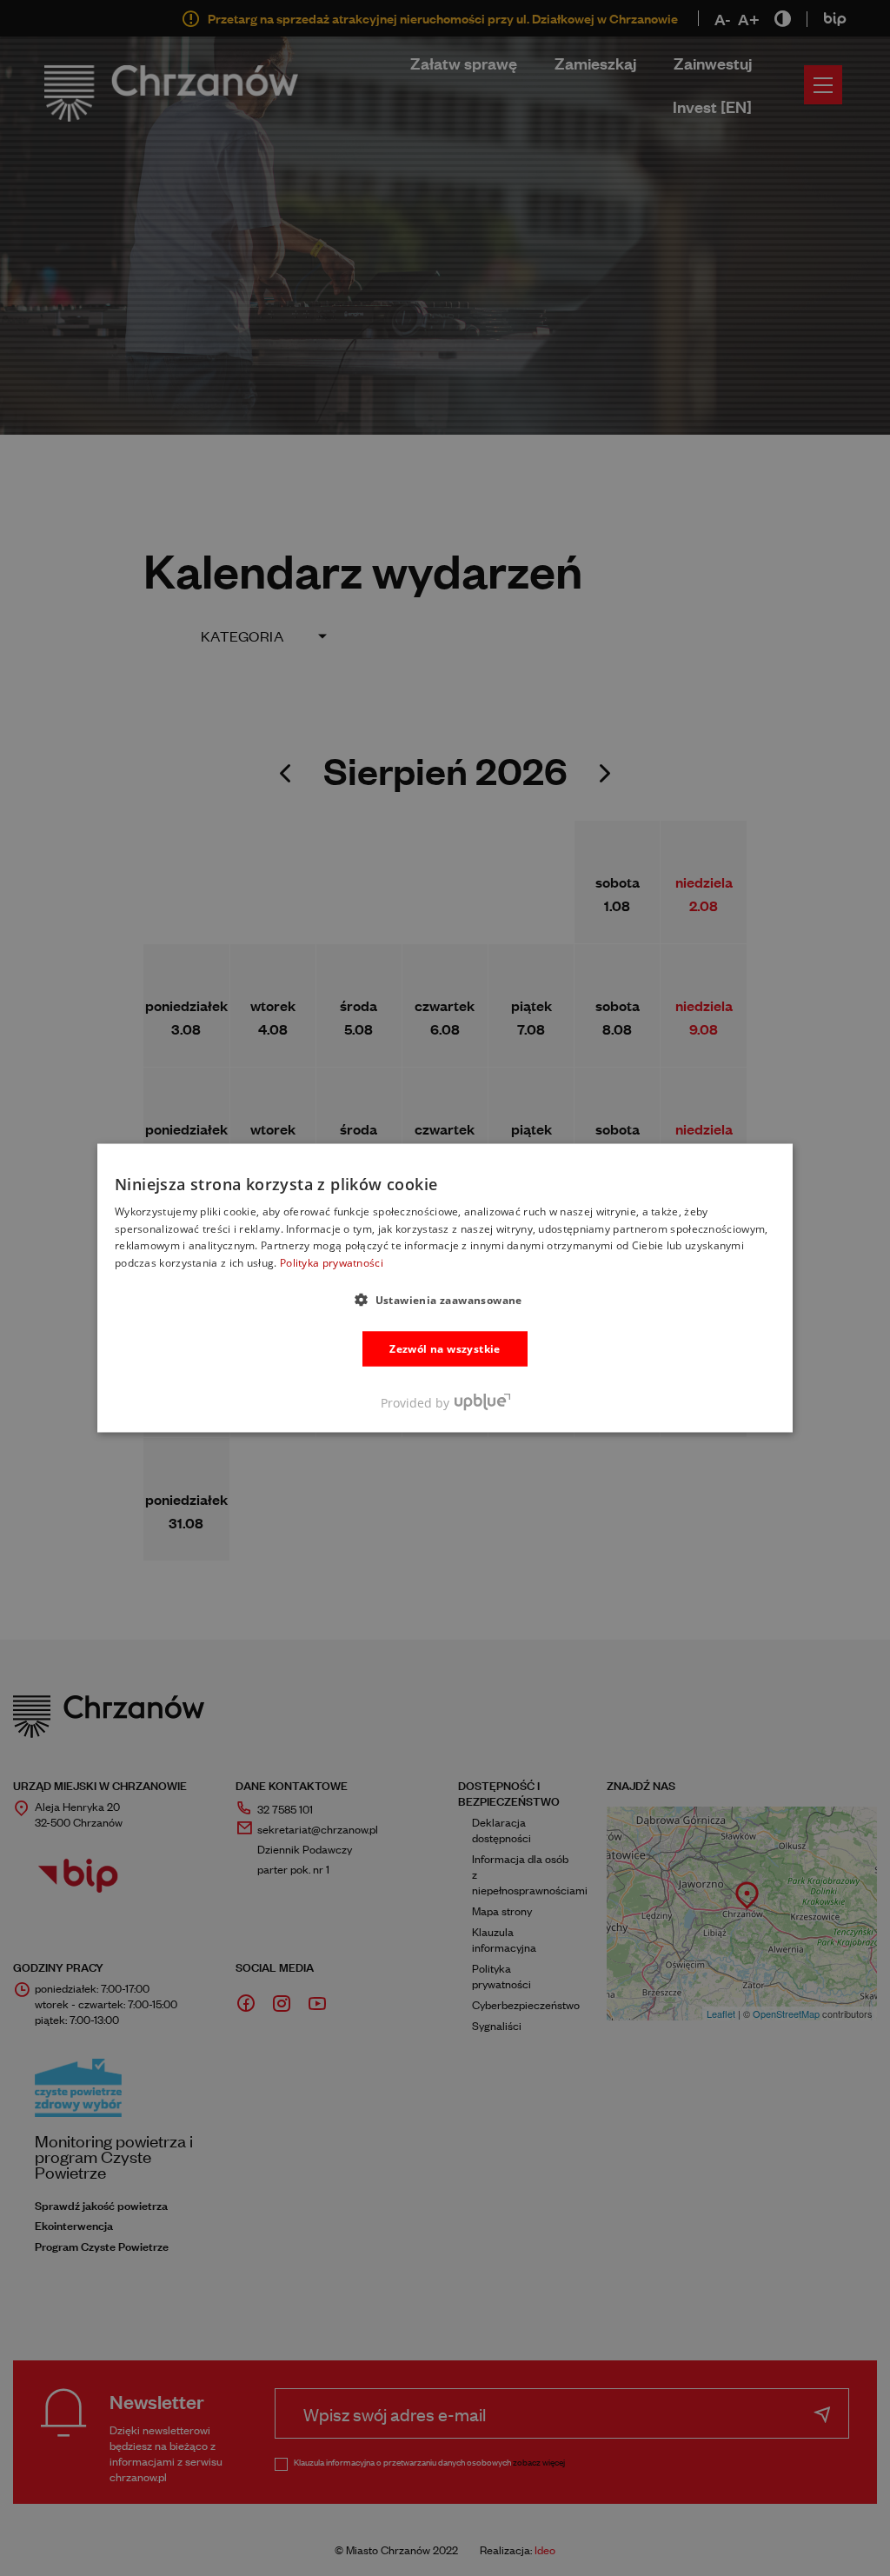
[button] (445, 1300)
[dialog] (445, 1288)
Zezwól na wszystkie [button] (445, 1349)
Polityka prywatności (332, 1263)
